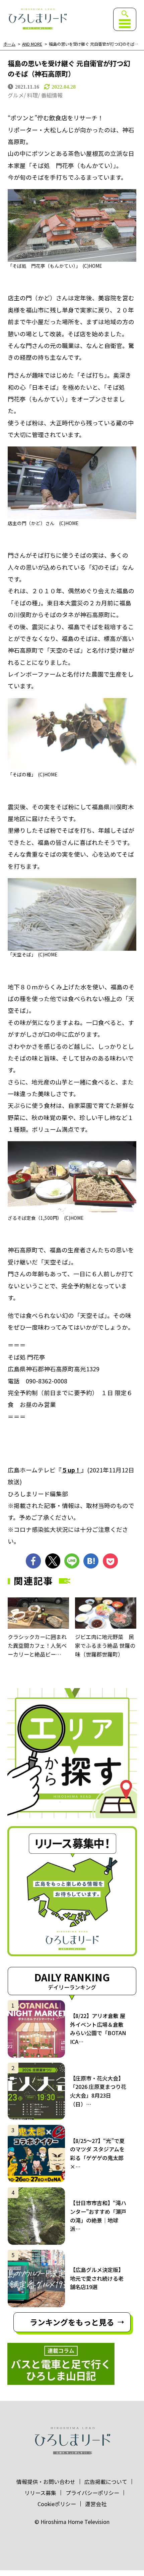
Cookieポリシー (57, 2504)
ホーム (9, 44)
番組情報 (52, 95)
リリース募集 (40, 2493)
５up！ (71, 1470)
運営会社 (96, 2504)
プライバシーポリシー (92, 2493)
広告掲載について (106, 2482)
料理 (32, 95)
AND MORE (32, 44)
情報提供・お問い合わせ (46, 2482)
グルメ (16, 95)
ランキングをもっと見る (72, 2322)
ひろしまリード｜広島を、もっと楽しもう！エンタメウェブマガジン (37, 19)
